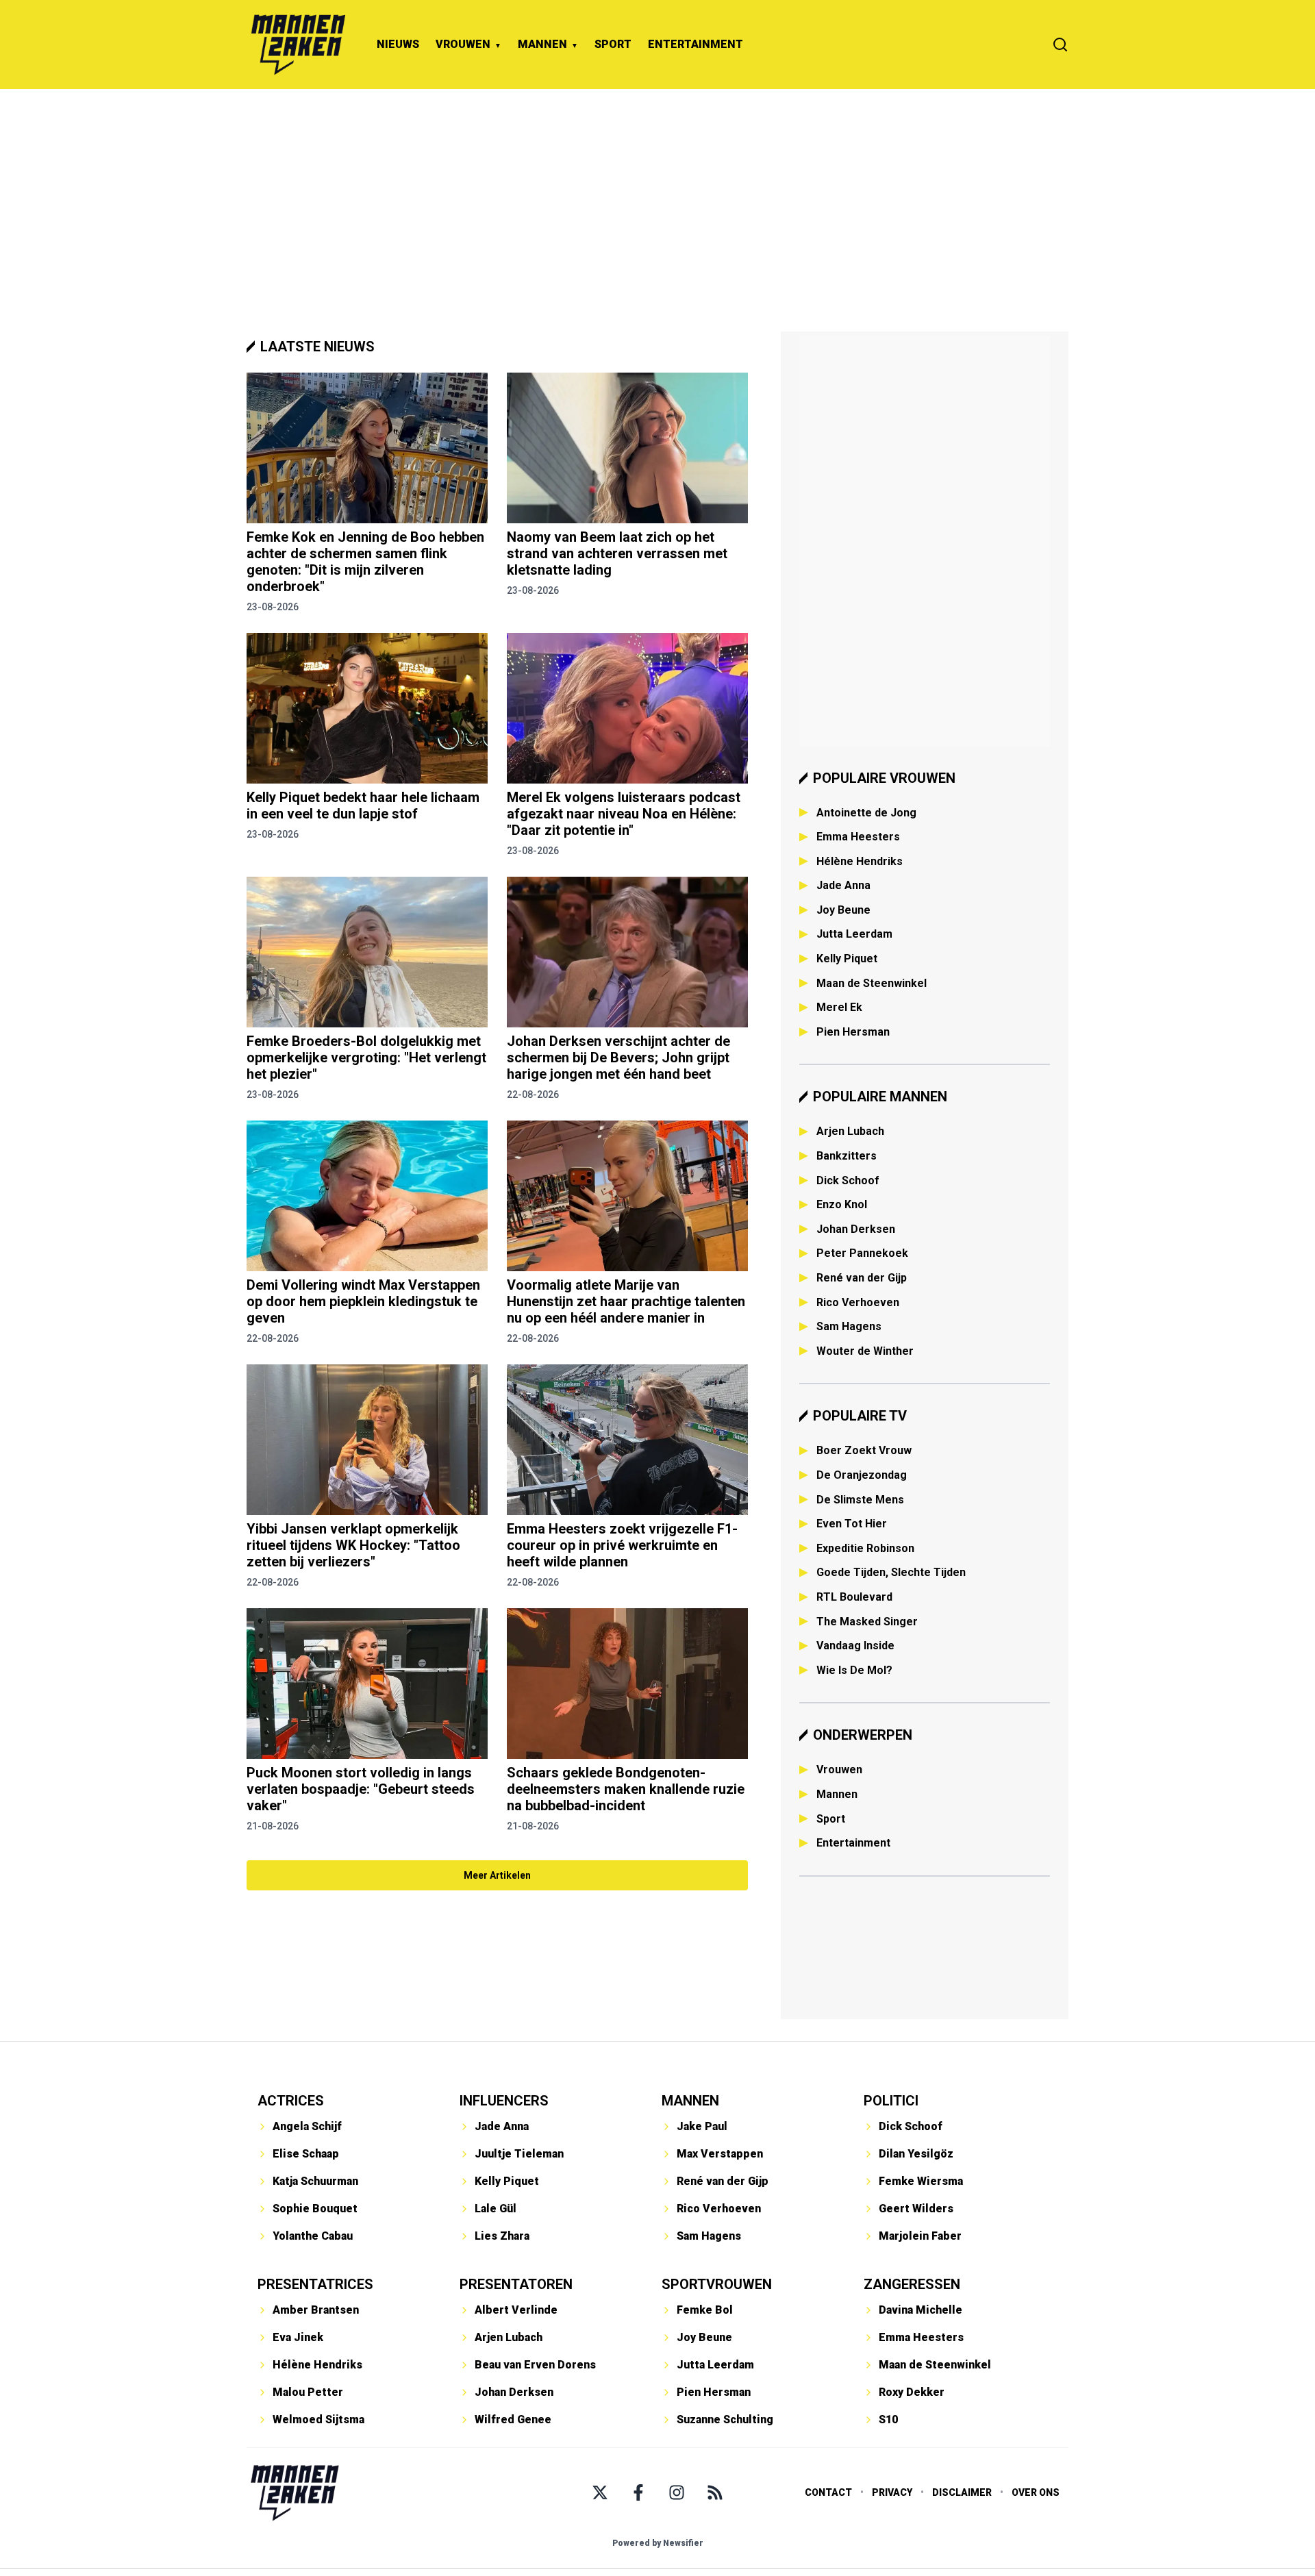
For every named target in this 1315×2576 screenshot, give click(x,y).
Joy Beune (843, 910)
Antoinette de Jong (866, 813)
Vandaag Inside (855, 1646)
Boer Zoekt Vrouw (864, 1450)
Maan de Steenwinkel (872, 983)
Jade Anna (843, 885)
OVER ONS (1036, 2492)
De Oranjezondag (862, 1475)
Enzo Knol (842, 1204)
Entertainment (853, 1843)
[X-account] (600, 2492)
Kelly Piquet (847, 959)
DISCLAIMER (962, 2492)
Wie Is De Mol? (854, 1670)
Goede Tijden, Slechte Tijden (891, 1572)
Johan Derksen (856, 1229)
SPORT (613, 44)
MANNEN (542, 44)
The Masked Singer (867, 1622)
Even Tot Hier (852, 1524)
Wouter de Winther (865, 1351)
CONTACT (828, 2492)
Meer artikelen (497, 1875)
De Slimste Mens (860, 1500)
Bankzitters (847, 1156)
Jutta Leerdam (854, 934)
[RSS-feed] (715, 2492)
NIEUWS (398, 44)
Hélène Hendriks (860, 861)
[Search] (1060, 45)
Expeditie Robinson (865, 1548)
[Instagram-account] (677, 2492)
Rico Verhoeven (858, 1302)
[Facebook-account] (638, 2492)
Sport (831, 1819)
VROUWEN (463, 44)
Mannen (837, 1794)
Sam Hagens (849, 1326)
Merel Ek (839, 1007)
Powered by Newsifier (658, 2543)
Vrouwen (839, 1770)
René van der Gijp (862, 1278)
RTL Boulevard (854, 1597)
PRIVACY (892, 2492)
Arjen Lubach (850, 1131)
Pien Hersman (853, 1032)
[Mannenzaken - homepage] (298, 45)
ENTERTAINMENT (696, 44)
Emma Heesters (858, 837)
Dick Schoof (848, 1180)
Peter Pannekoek (862, 1253)
